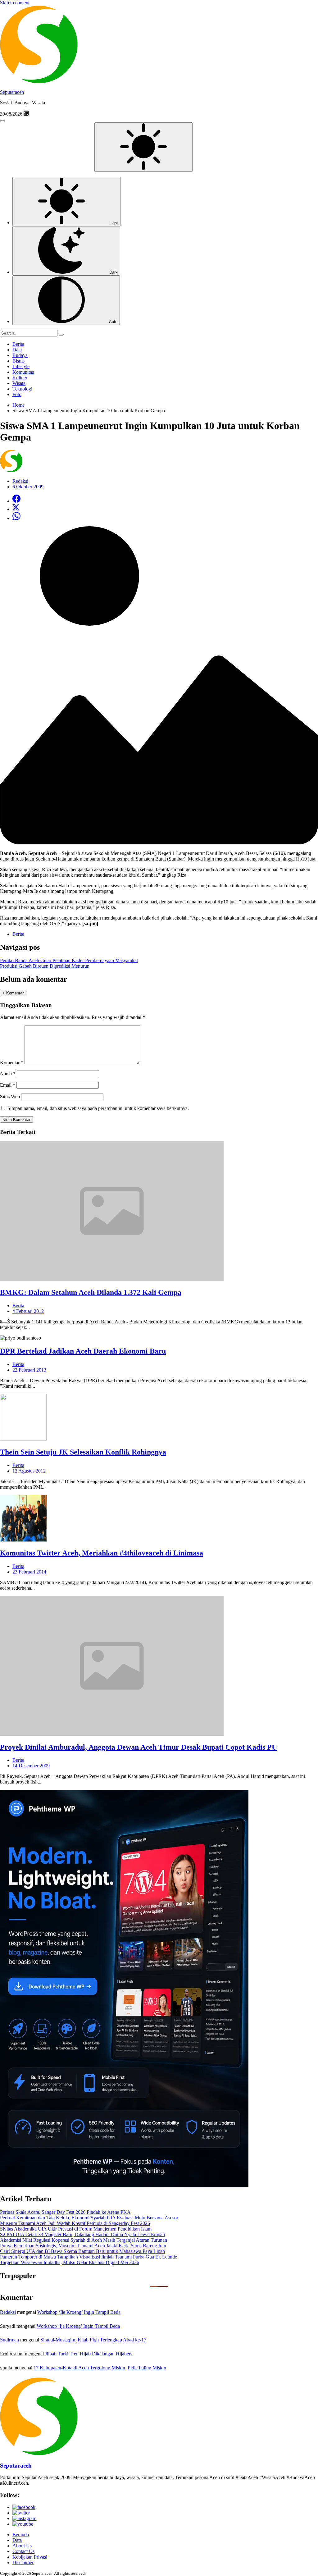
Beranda (21, 2535)
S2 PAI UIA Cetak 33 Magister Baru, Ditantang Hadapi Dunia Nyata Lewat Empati (82, 2234)
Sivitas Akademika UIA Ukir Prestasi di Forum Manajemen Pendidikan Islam (76, 2229)
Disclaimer (23, 2562)
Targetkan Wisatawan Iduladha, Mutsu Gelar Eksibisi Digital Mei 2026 (70, 2262)
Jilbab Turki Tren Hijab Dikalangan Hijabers (89, 2354)
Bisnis (18, 361)
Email (8, 1085)
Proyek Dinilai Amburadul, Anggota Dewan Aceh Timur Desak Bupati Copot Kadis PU (139, 1747)
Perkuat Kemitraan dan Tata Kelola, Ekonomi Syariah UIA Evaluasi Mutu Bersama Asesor (89, 2218)
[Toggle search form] (2, 121)
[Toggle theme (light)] (143, 147)
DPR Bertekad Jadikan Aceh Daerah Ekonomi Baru (83, 1351)
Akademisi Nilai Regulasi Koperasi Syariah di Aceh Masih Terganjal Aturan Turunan (84, 2240)
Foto (17, 394)
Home (18, 405)
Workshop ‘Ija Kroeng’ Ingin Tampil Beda (79, 2312)
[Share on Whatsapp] (16, 518)
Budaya (20, 355)
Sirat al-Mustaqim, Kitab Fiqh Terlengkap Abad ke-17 (93, 2340)
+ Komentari (14, 993)
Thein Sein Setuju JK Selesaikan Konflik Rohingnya (83, 1452)
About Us (22, 2546)
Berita (18, 344)
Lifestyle (21, 366)
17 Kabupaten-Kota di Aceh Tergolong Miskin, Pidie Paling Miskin (100, 2368)
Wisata (19, 383)
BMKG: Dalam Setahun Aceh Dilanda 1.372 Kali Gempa (91, 1292)
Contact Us (23, 2551)
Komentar (12, 1063)
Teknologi (22, 389)
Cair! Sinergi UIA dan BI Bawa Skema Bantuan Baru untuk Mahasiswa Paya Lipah (82, 2251)
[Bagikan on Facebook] (16, 501)
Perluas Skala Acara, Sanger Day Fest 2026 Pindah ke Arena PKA (65, 2212)
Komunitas (23, 372)
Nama (8, 1073)
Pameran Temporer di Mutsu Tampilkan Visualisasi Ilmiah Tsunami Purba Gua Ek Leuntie (89, 2257)
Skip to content (15, 3)
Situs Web (10, 1096)
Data (17, 350)
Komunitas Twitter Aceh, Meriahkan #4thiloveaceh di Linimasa (102, 1553)
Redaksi (8, 2312)
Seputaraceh (12, 92)
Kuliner (20, 378)
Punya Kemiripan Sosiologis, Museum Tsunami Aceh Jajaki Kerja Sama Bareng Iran (83, 2246)
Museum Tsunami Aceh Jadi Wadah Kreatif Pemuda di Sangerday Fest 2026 (75, 2223)
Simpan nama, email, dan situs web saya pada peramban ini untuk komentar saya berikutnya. (98, 1108)
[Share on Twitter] (16, 509)
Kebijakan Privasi (30, 2557)
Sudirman (9, 2340)
